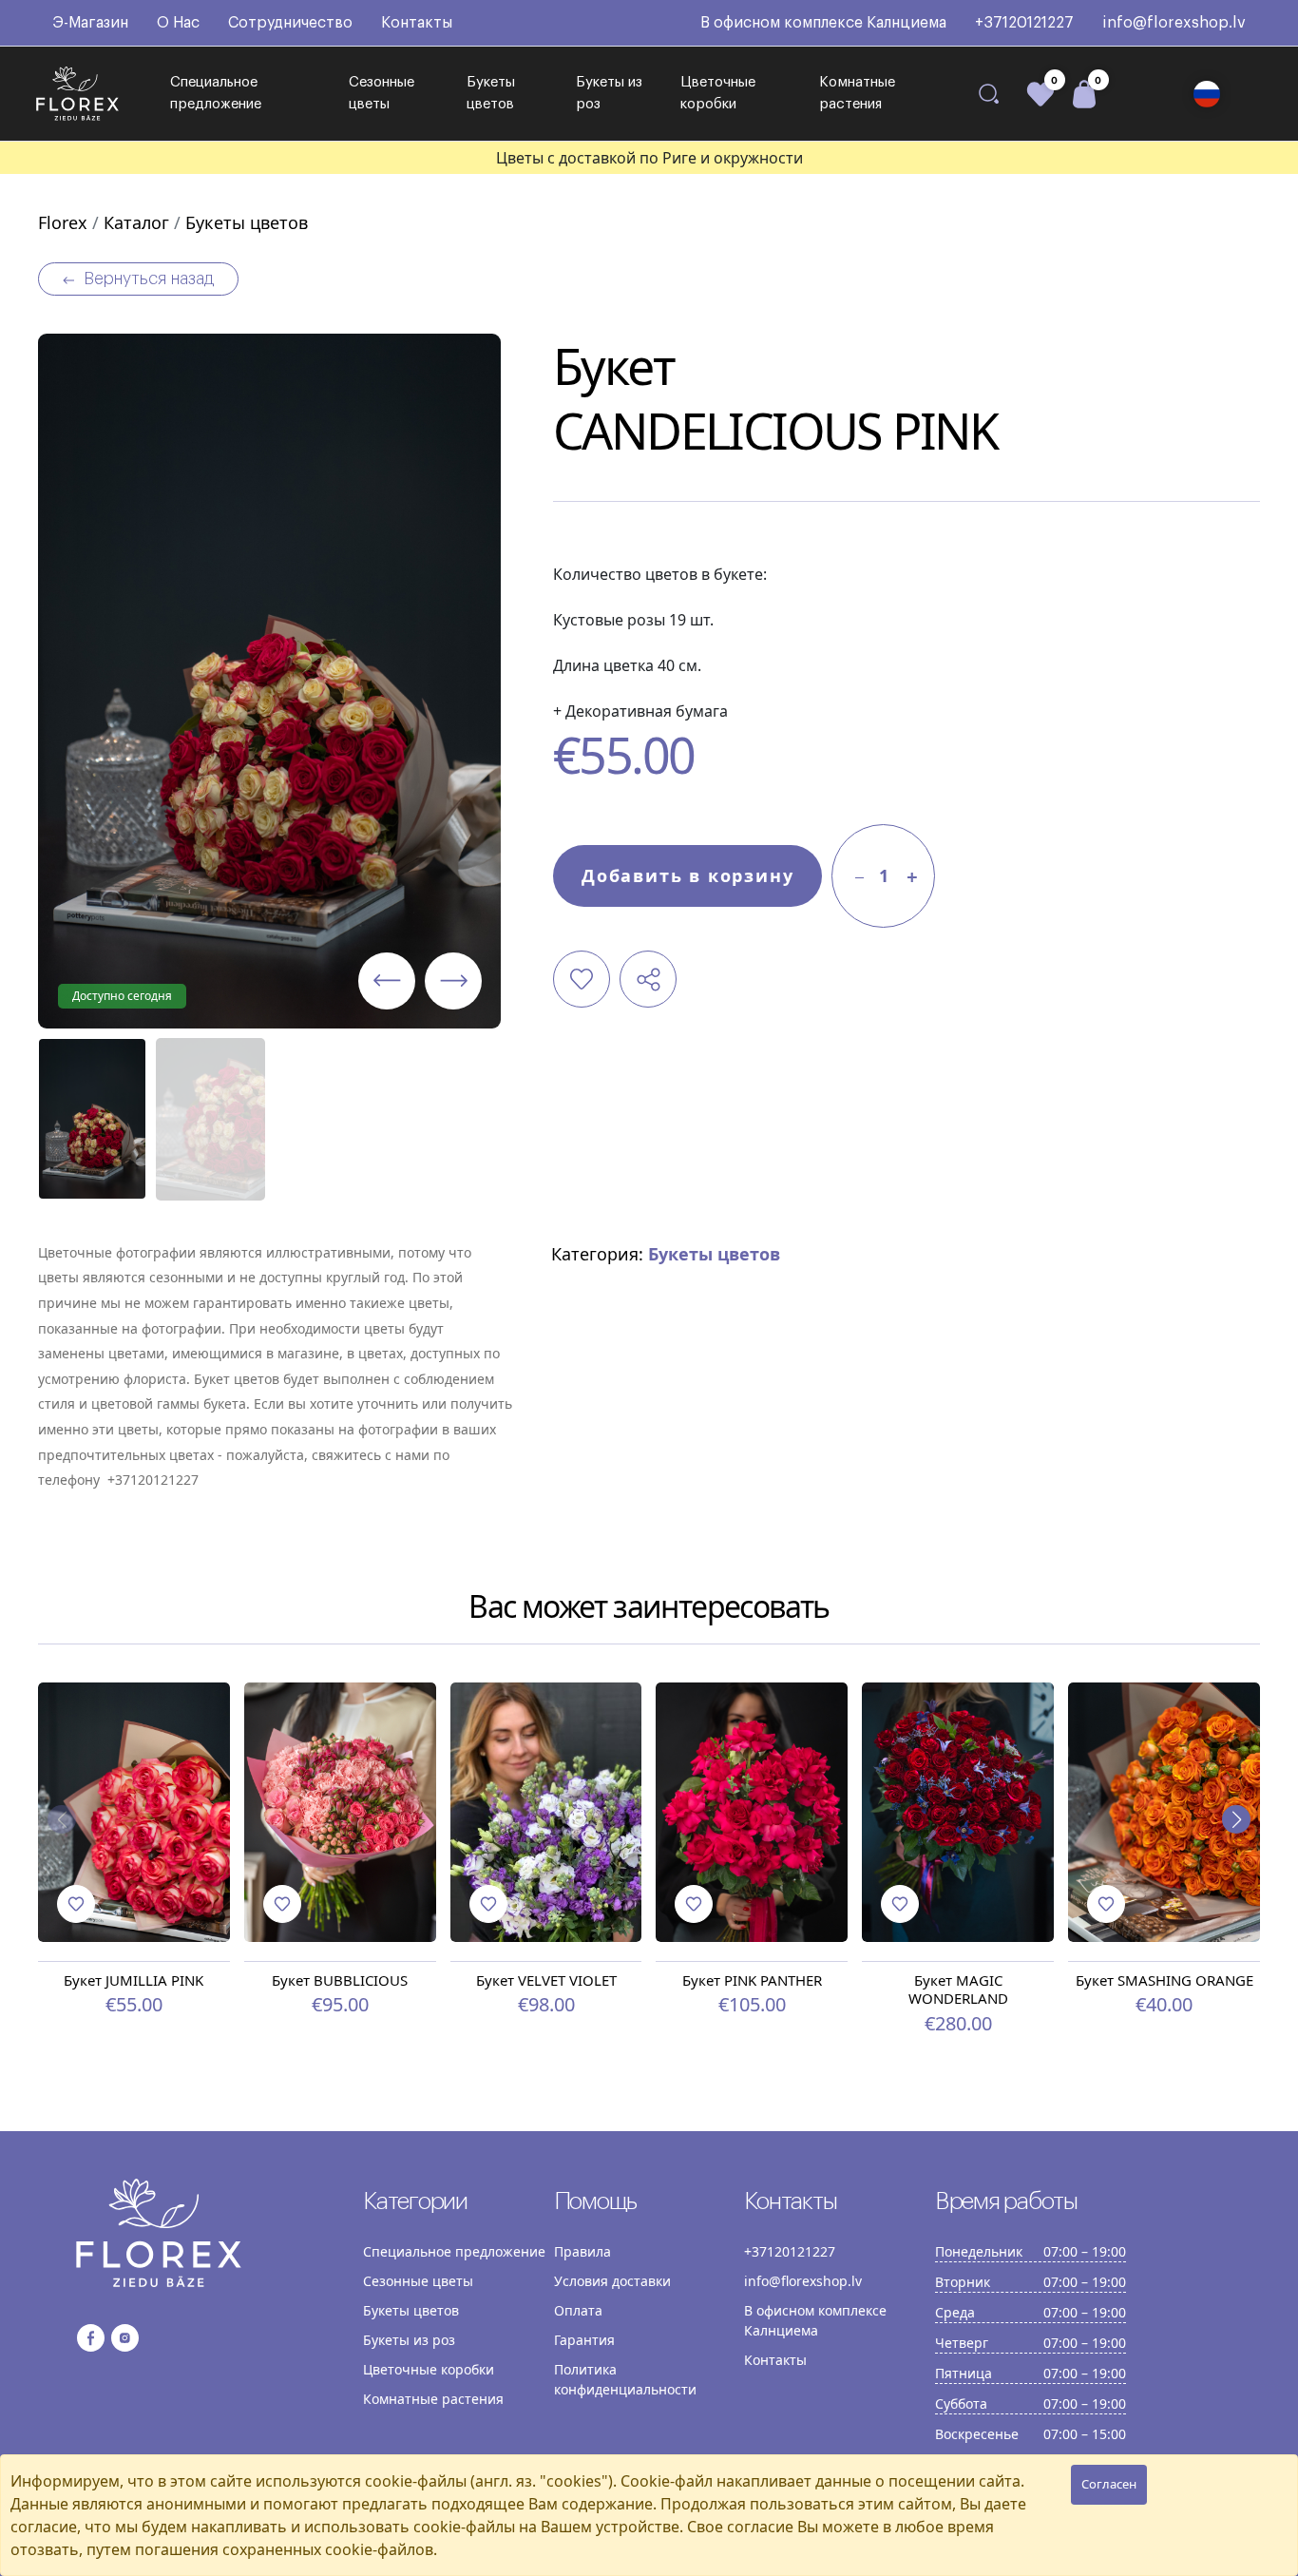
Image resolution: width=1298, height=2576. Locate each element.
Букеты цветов (491, 93)
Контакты (417, 23)
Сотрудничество (290, 23)
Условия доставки (612, 2281)
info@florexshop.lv (1174, 23)
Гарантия (584, 2340)
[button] (1207, 94)
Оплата (578, 2310)
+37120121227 (1024, 23)
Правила (582, 2251)
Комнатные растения (857, 93)
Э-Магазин (90, 23)
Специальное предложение (216, 93)
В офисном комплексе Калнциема (823, 23)
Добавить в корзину (687, 875)
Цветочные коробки (718, 93)
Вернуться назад (149, 279)
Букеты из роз (609, 93)
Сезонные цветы (382, 93)
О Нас (178, 23)
